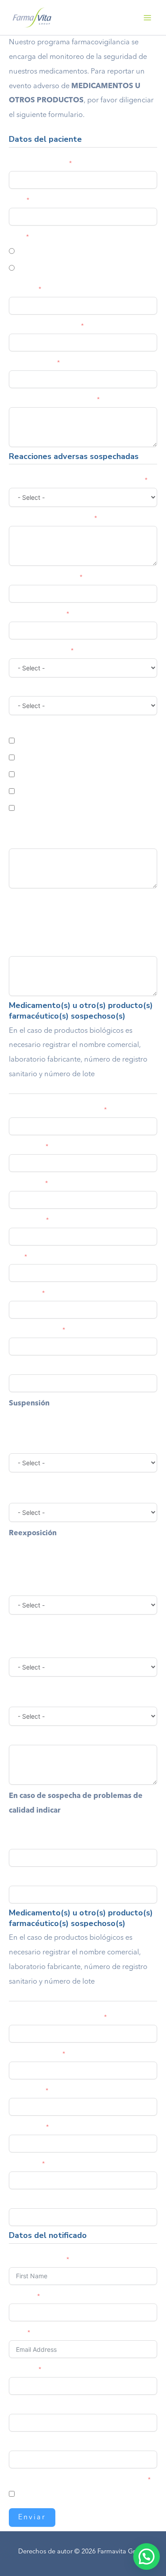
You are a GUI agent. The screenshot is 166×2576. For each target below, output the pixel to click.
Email (17, 2333)
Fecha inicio (26, 1220)
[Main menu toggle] (147, 18)
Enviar (32, 2518)
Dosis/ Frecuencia (34, 1330)
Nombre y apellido (36, 2260)
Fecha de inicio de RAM (43, 577)
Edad (17, 200)
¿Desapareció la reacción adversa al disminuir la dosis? (77, 1440)
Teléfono (21, 2296)
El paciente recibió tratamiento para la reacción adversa (76, 1693)
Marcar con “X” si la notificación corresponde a (76, 480)
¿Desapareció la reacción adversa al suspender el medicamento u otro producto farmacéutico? (79, 1489)
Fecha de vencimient (38, 1878)
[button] (147, 2557)
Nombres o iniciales (37, 163)
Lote (15, 1257)
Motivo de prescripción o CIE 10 (55, 1367)
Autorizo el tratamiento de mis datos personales (77, 2480)
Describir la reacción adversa (50, 518)
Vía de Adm (26, 1147)
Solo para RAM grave (39, 727)
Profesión (22, 2370)
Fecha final (24, 1293)
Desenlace (24, 689)
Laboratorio (25, 1183)
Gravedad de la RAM (38, 651)
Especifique (25, 1737)
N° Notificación (31, 2443)
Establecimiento (31, 363)
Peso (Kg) (22, 289)
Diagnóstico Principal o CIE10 (51, 400)
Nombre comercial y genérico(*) (55, 1110)
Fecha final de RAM (36, 614)
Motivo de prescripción (42, 2201)
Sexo (16, 237)
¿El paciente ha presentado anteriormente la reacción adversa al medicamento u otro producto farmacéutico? (80, 1576)
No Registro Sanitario (39, 1841)
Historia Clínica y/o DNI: (43, 326)
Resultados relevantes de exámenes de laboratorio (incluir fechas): (81, 835)
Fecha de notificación (39, 2406)
